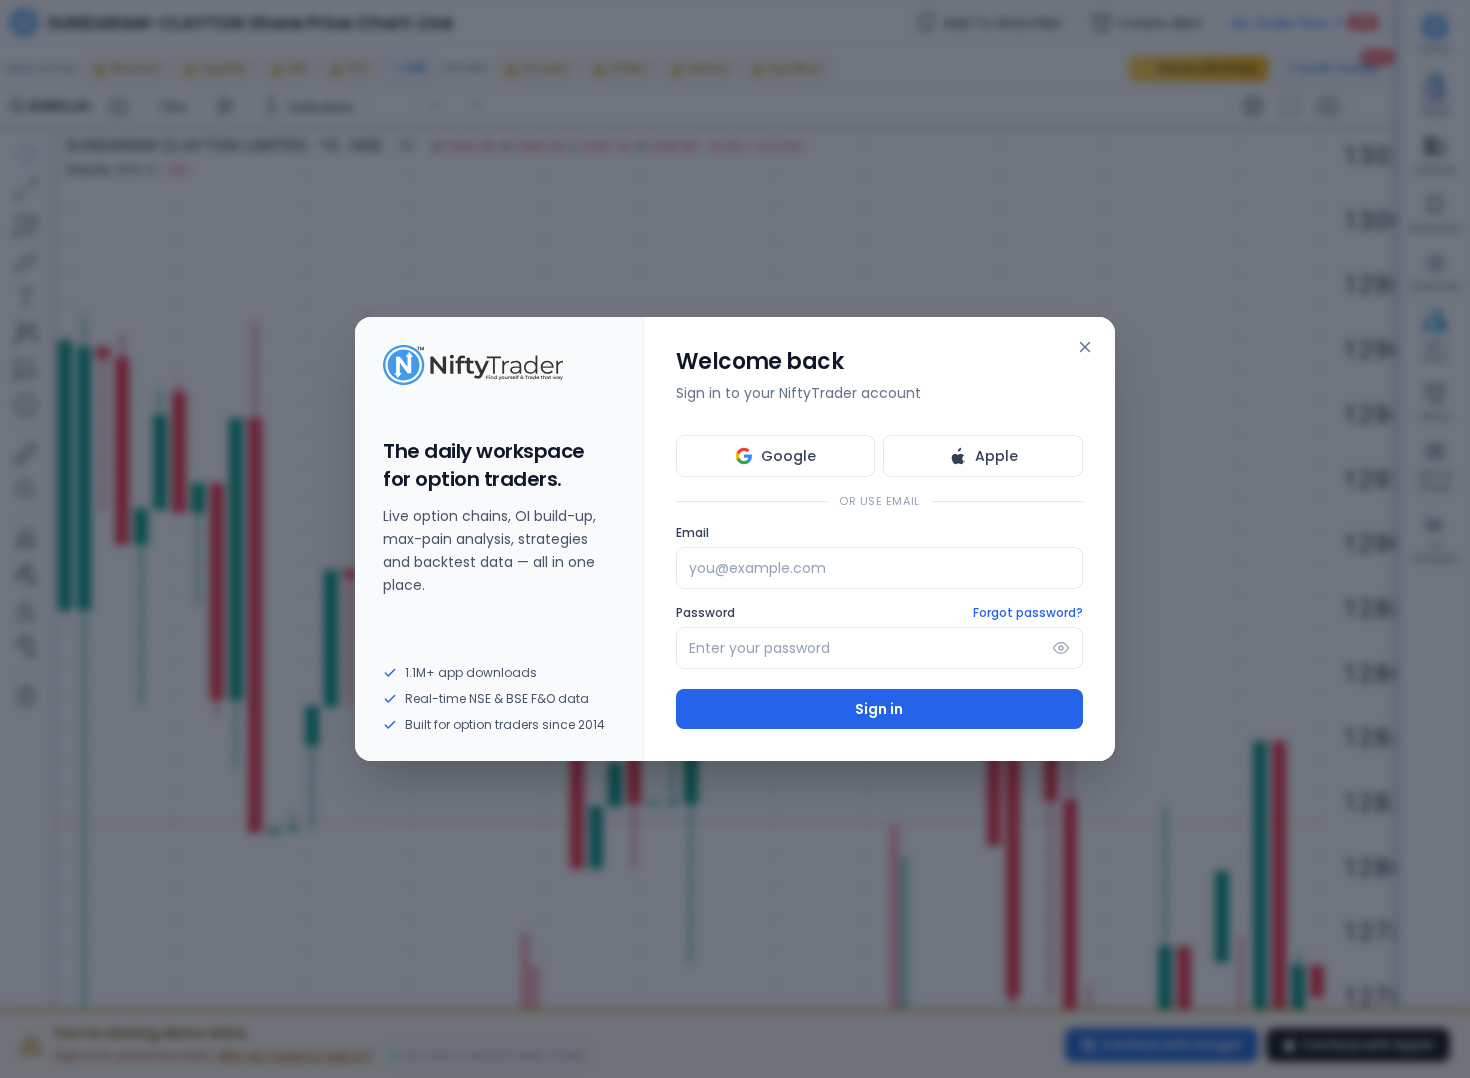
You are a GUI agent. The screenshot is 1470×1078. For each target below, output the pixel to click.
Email (692, 533)
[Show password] (1061, 648)
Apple (996, 456)
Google (788, 456)
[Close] (1085, 347)
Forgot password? (1028, 613)
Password (705, 613)
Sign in (879, 709)
